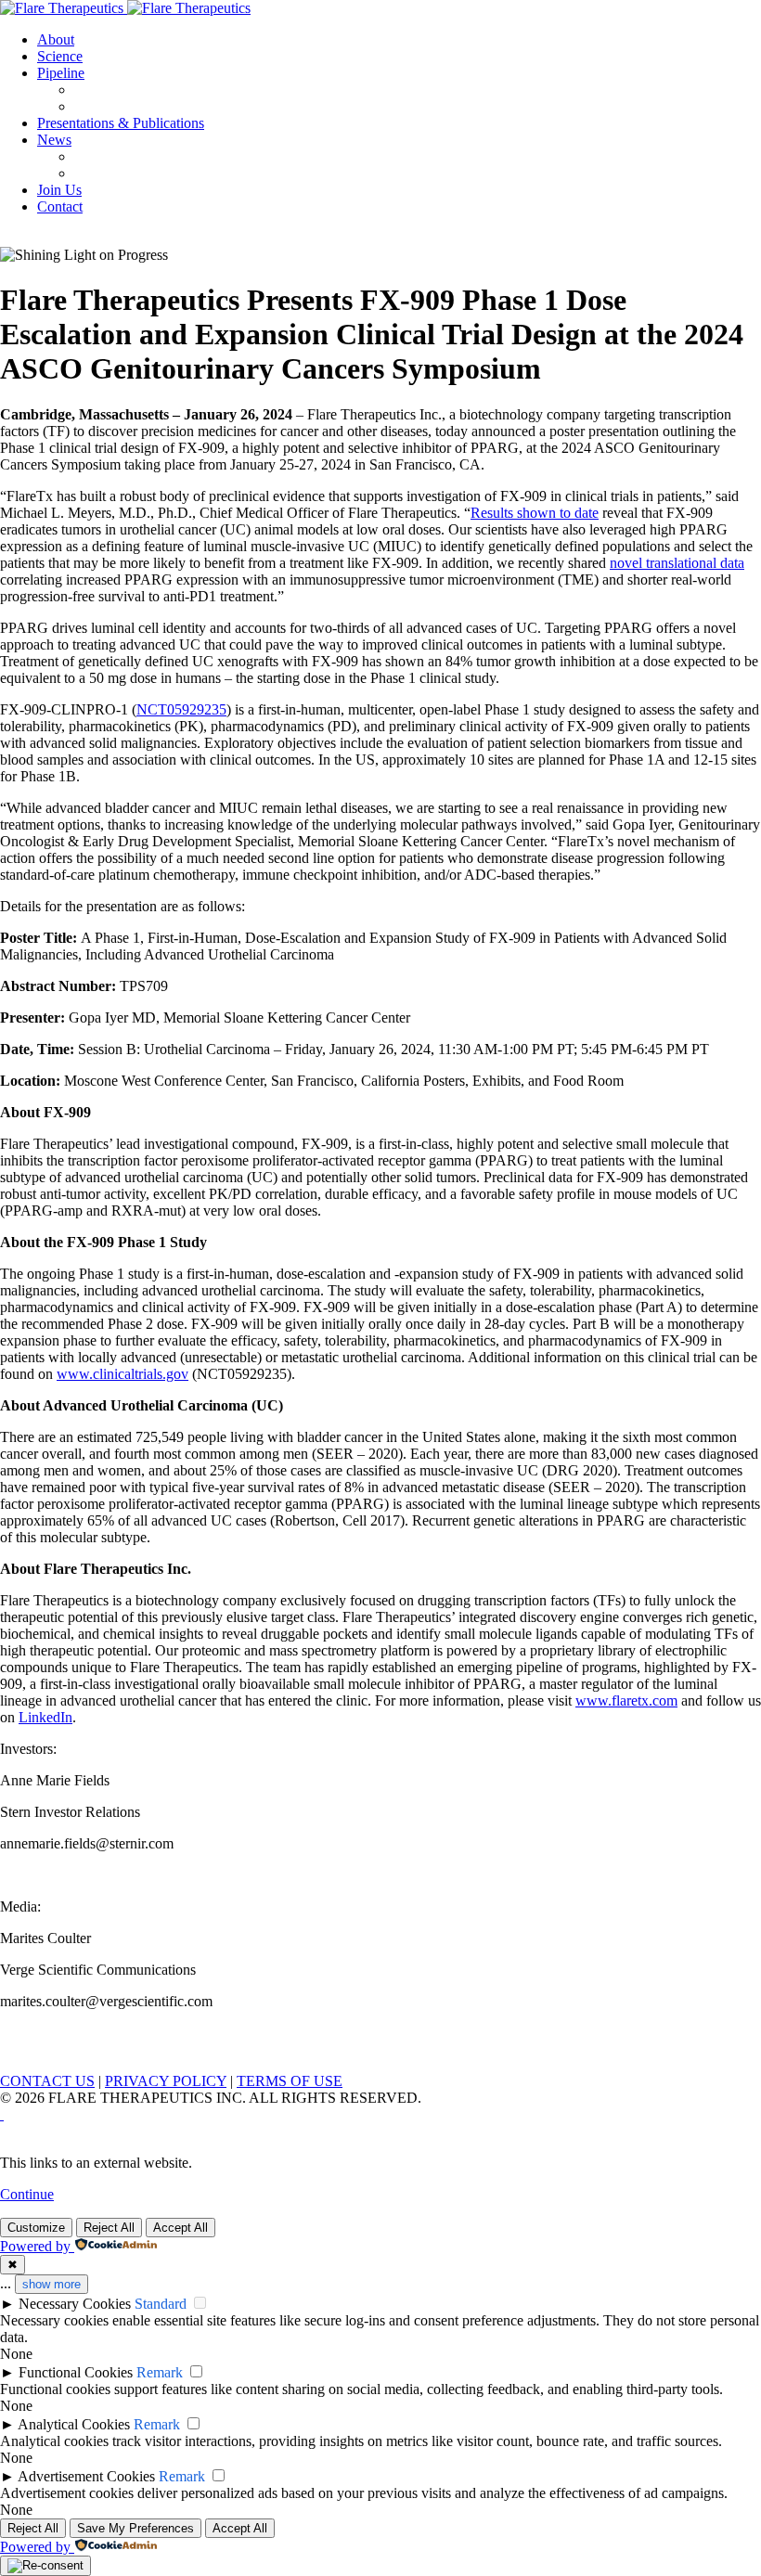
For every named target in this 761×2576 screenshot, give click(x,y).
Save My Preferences (135, 2528)
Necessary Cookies (75, 2304)
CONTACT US (47, 2081)
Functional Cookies (76, 2372)
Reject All (109, 2228)
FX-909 (97, 90)
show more (52, 2284)
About (56, 39)
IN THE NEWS (122, 173)
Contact (60, 206)
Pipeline (61, 73)
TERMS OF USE (290, 2081)
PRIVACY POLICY (166, 2081)
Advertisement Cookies (86, 2476)
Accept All (181, 2228)
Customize (36, 2228)
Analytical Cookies (74, 2424)
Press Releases (117, 156)
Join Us (59, 190)
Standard (161, 2304)
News (54, 140)
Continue (27, 2194)
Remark (160, 2372)
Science (60, 56)
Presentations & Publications (121, 123)
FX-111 (97, 106)
